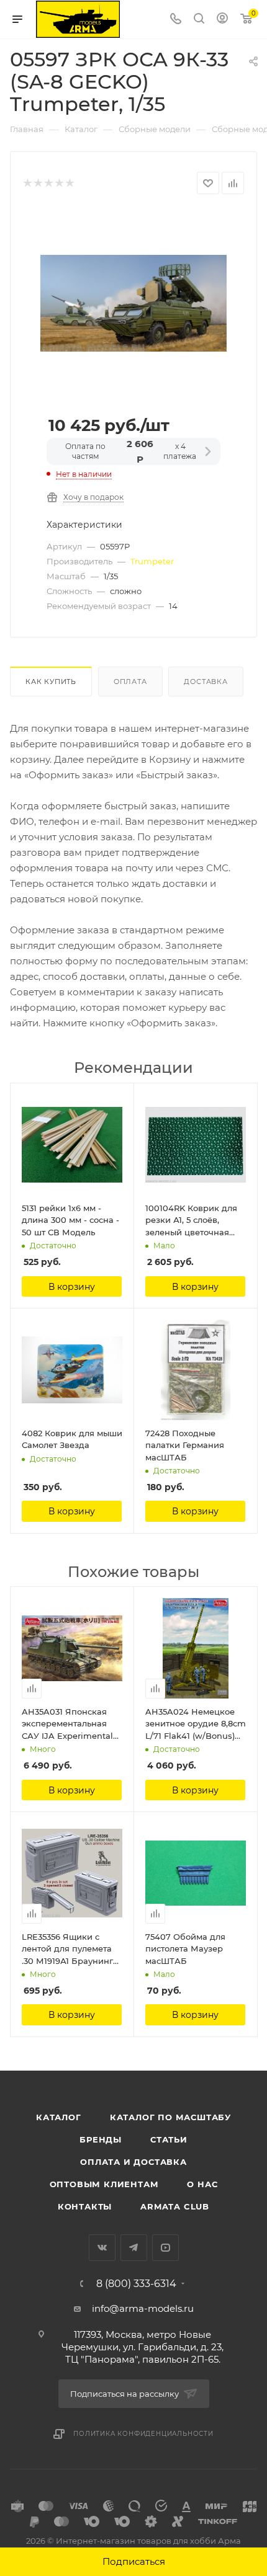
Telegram (134, 2248)
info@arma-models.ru (143, 2308)
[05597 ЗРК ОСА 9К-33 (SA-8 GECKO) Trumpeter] (133, 302)
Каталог (59, 2117)
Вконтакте (102, 2248)
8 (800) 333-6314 (136, 2284)
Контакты (85, 2206)
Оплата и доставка (133, 2162)
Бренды (101, 2139)
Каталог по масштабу (170, 2117)
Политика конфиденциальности (143, 2434)
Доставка (206, 682)
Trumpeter (152, 561)
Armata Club (175, 2206)
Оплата (130, 682)
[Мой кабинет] (222, 20)
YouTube (165, 2248)
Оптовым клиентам (104, 2184)
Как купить (51, 682)
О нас (202, 2184)
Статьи (169, 2139)
